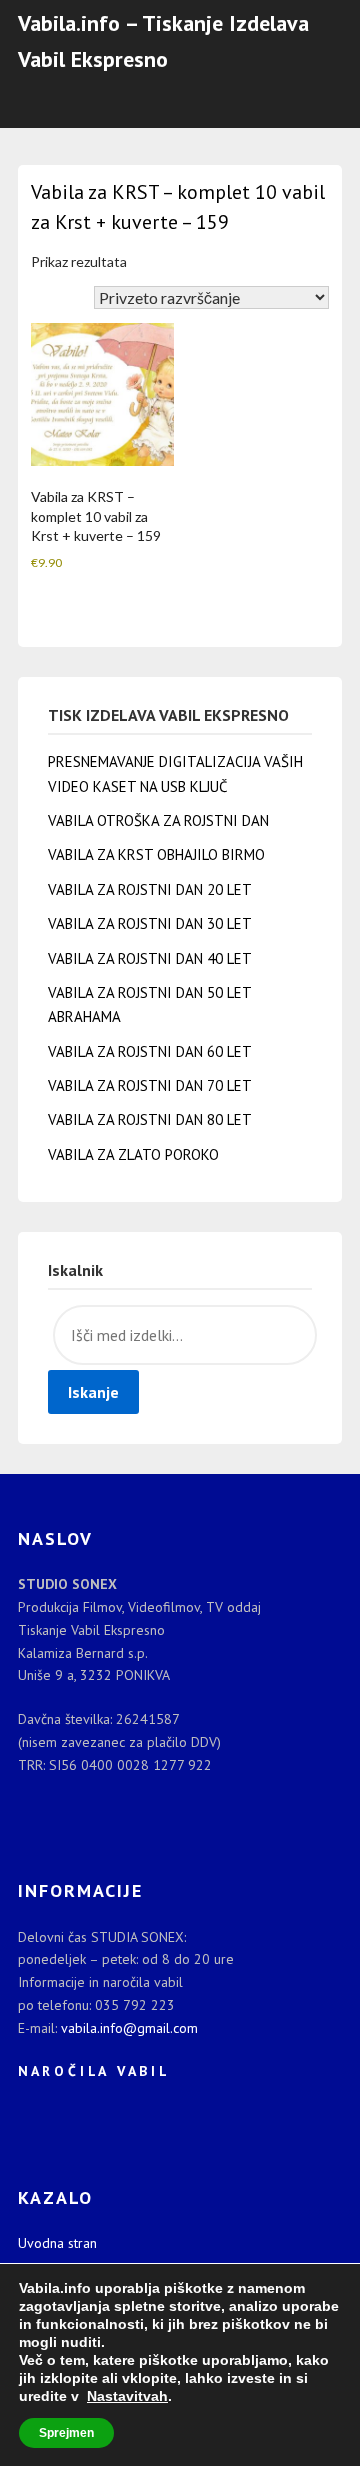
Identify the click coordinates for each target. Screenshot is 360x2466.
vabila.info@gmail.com (129, 2028)
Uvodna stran (57, 2243)
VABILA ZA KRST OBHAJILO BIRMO (156, 854)
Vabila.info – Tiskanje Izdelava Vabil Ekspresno (163, 41)
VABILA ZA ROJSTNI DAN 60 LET (150, 1051)
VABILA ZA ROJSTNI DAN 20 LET (150, 889)
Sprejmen (66, 2433)
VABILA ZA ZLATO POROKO (133, 1154)
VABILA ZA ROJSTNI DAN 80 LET (150, 1119)
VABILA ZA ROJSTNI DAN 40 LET (150, 958)
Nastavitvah (127, 2396)
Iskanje (93, 1392)
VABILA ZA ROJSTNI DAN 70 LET (150, 1085)
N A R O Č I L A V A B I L (92, 2071)
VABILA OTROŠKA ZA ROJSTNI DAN (158, 820)
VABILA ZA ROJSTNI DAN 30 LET (150, 923)
